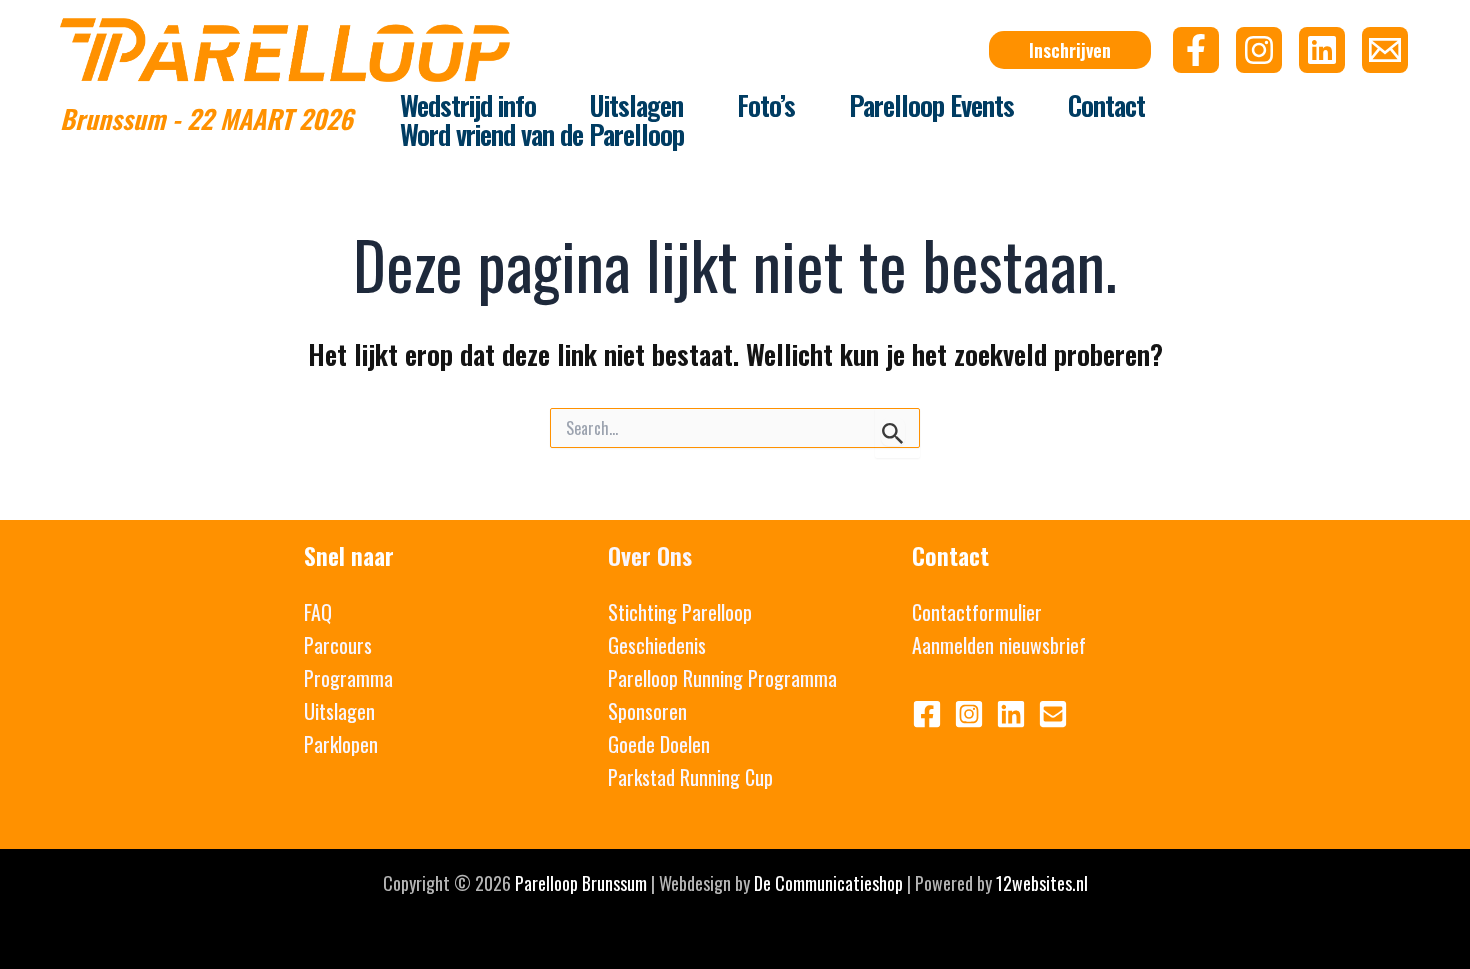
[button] (1070, 50)
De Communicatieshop (828, 883)
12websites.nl (1042, 883)
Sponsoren (647, 711)
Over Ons (650, 555)
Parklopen (341, 744)
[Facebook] (1196, 50)
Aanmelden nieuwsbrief (999, 645)
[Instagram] (1259, 50)
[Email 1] (1053, 714)
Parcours (338, 645)
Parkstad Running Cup (690, 777)
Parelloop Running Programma (722, 678)
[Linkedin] (1322, 50)
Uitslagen (339, 711)
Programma (348, 678)
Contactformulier (977, 612)
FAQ (318, 612)
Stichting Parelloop (680, 612)
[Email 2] (1385, 50)
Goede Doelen (659, 744)
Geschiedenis (657, 645)
